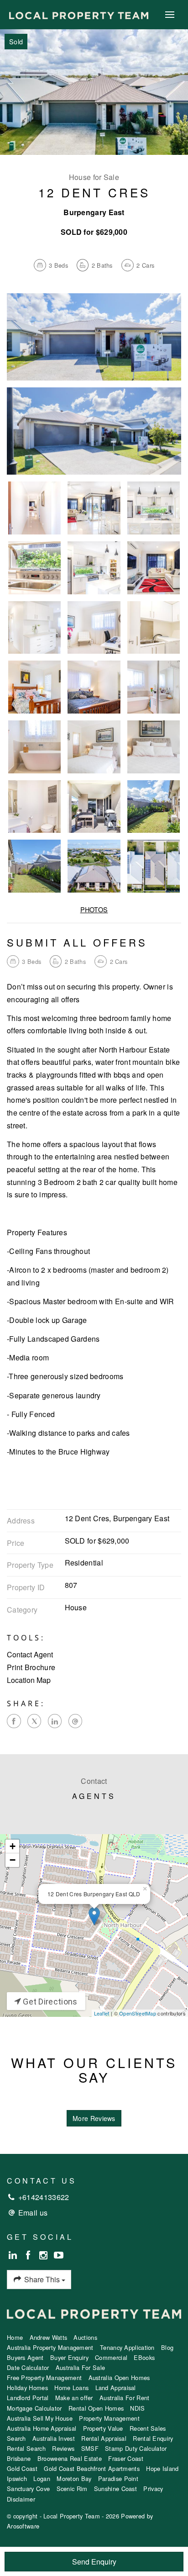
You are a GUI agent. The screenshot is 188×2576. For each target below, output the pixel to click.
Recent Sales (148, 2428)
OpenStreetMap (138, 2013)
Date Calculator (28, 2367)
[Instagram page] (45, 2255)
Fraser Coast (126, 2458)
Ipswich (17, 2478)
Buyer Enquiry (69, 2357)
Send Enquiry (94, 2562)
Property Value (103, 2428)
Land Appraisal (116, 2388)
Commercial (111, 2357)
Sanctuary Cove (28, 2489)
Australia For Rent (124, 2398)
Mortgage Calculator (34, 2408)
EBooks (144, 2357)
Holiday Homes (27, 2388)
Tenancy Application (127, 2347)
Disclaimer (21, 2499)
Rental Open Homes (96, 2408)
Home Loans (71, 2388)
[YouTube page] (59, 2255)
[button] (94, 1667)
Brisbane (19, 2458)
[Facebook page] (29, 2255)
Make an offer (74, 2398)
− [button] (13, 1860)
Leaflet (102, 2013)
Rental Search (26, 2448)
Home (15, 2337)
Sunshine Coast (115, 2489)
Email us (33, 2213)
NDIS (137, 2408)
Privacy (153, 2489)
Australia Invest (54, 2438)
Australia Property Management (50, 2347)
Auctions (85, 2337)
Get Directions (49, 2002)
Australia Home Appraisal (42, 2428)
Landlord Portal (28, 2398)
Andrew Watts (49, 2337)
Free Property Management (44, 2378)
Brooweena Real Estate (70, 2458)
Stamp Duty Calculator (136, 2448)
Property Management (109, 2418)
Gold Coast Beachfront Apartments (92, 2468)
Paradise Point (118, 2478)
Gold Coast (22, 2468)
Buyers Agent (25, 2357)
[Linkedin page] (14, 2255)
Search (16, 2438)
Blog (167, 2347)
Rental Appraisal (104, 2438)
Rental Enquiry (153, 2438)
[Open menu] (170, 15)
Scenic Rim (72, 2489)
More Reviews (94, 2118)
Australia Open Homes (119, 2378)
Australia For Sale (80, 2367)
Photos (94, 909)
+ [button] (13, 1846)
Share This (42, 2279)
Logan (42, 2478)
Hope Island (162, 2468)
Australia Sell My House (40, 2418)
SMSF (90, 2448)
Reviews (63, 2448)
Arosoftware (23, 2526)
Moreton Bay (74, 2478)
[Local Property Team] (79, 14)
